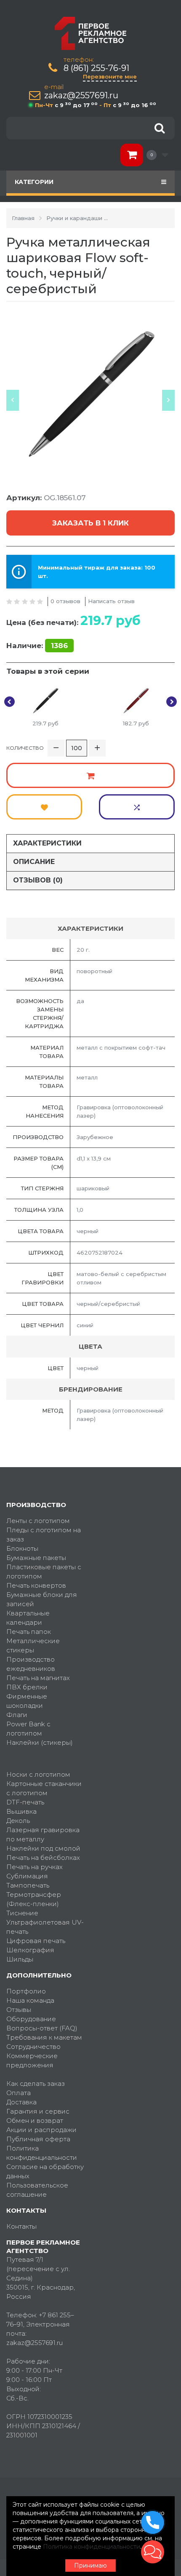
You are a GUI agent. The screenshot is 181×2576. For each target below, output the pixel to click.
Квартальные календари (28, 1618)
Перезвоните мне (110, 76)
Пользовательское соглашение (37, 2190)
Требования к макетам (44, 2037)
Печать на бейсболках (43, 1858)
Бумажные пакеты (36, 1558)
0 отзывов (65, 601)
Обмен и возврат (35, 2120)
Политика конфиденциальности (42, 2153)
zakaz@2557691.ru (81, 96)
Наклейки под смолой (43, 1848)
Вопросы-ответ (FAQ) (42, 2028)
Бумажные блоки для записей (42, 1599)
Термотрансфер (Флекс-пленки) (34, 1899)
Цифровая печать (36, 1941)
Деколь (18, 1821)
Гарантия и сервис (38, 2111)
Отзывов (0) (38, 880)
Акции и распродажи (41, 2130)
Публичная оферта (38, 2139)
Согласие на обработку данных (45, 2171)
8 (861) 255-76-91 (96, 68)
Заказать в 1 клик (90, 523)
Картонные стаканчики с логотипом (44, 1788)
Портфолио (26, 1991)
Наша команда (30, 2000)
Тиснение (22, 1913)
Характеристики (47, 843)
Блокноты (22, 1548)
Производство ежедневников (31, 1664)
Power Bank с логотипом (28, 1729)
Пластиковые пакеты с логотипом (44, 1572)
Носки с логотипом (38, 1774)
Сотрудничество (33, 2047)
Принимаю (90, 2565)
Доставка (21, 2102)
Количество (25, 748)
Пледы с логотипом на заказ (44, 1535)
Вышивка (21, 1811)
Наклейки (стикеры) (40, 1742)
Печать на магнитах (38, 1678)
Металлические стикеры (33, 1645)
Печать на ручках (35, 1867)
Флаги (17, 1715)
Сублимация (27, 1876)
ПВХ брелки (27, 1687)
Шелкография (30, 1950)
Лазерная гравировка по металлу (43, 1834)
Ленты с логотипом (38, 1521)
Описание (34, 862)
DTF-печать (25, 1802)
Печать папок (29, 1632)
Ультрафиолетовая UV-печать (45, 1927)
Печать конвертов (36, 1585)
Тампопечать (28, 1885)
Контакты (21, 2226)
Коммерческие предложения (32, 2060)
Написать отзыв (111, 601)
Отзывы (19, 2010)
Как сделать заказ (36, 2084)
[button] (153, 2552)
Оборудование (31, 2019)
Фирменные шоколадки (27, 1701)
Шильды (20, 1959)
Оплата (19, 2093)
